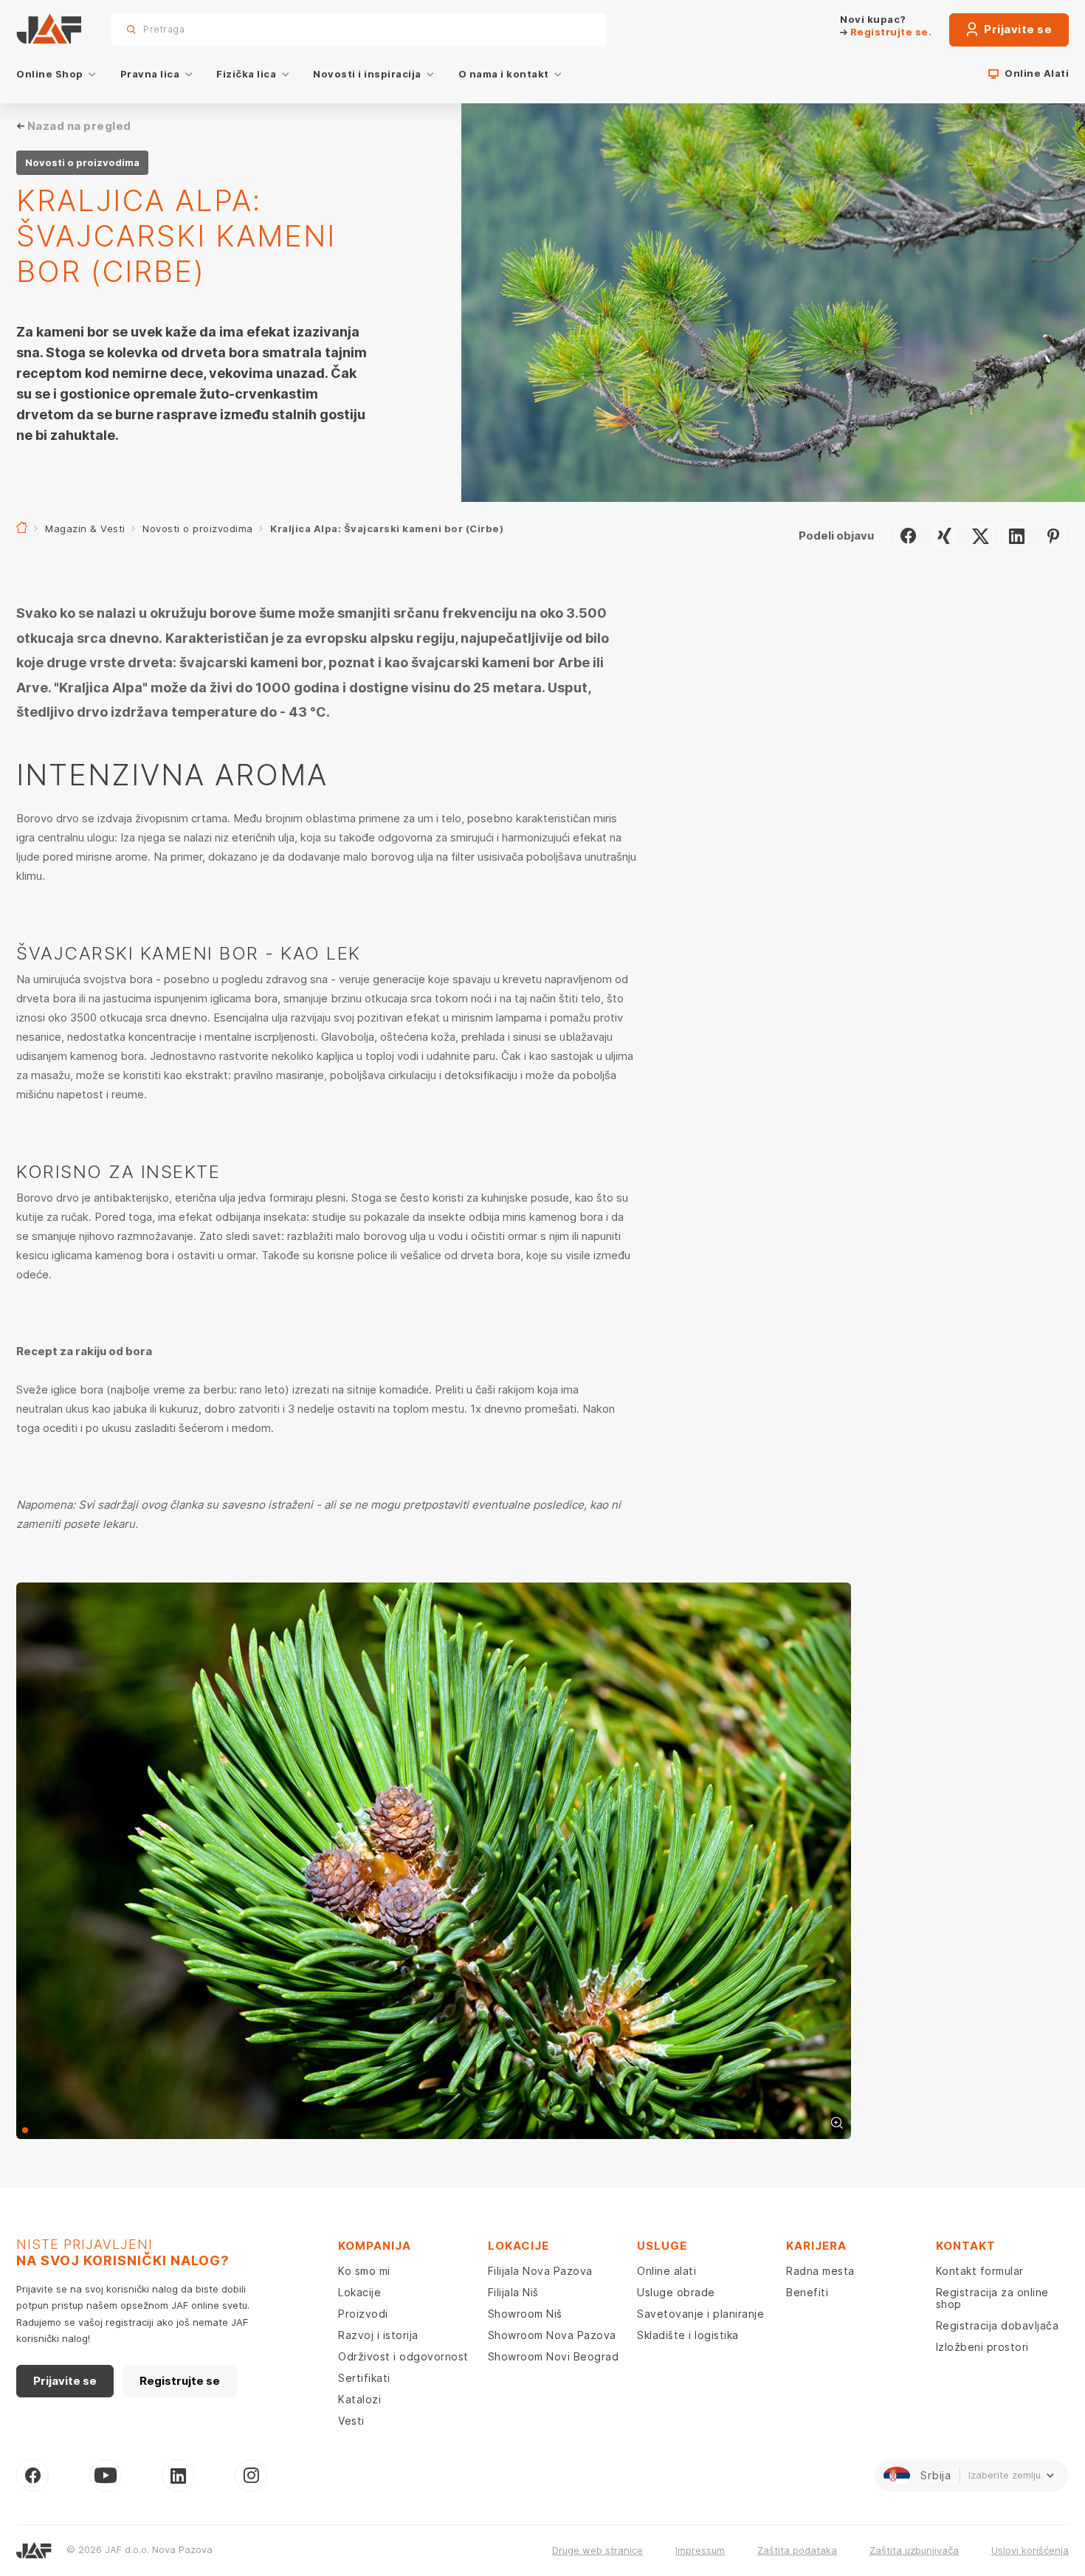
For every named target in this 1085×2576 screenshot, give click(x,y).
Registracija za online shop (992, 2298)
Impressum (700, 2550)
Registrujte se (180, 2381)
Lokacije (359, 2292)
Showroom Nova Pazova (552, 2335)
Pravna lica (150, 74)
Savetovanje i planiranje (700, 2314)
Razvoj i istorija (378, 2335)
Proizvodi (363, 2314)
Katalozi (359, 2399)
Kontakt (966, 2246)
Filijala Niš (513, 2292)
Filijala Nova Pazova (540, 2271)
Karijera (816, 2246)
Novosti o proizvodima (198, 528)
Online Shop (50, 74)
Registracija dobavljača (998, 2325)
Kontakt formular (980, 2271)
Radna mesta (820, 2271)
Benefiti (807, 2292)
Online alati (666, 2271)
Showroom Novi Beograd (554, 2356)
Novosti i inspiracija (367, 74)
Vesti (351, 2421)
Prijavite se (1017, 29)
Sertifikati (364, 2378)
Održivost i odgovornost (403, 2356)
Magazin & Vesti (85, 528)
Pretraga (569, 29)
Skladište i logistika (688, 2335)
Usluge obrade (676, 2292)
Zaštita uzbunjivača (914, 2550)
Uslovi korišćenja (1030, 2550)
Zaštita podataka (797, 2550)
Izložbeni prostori (982, 2347)
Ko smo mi (364, 2271)
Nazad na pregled (79, 126)
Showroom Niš (525, 2314)
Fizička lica (246, 74)
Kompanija (375, 2246)
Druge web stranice (597, 2550)
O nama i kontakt (504, 74)
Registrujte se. (889, 32)
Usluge (662, 2246)
